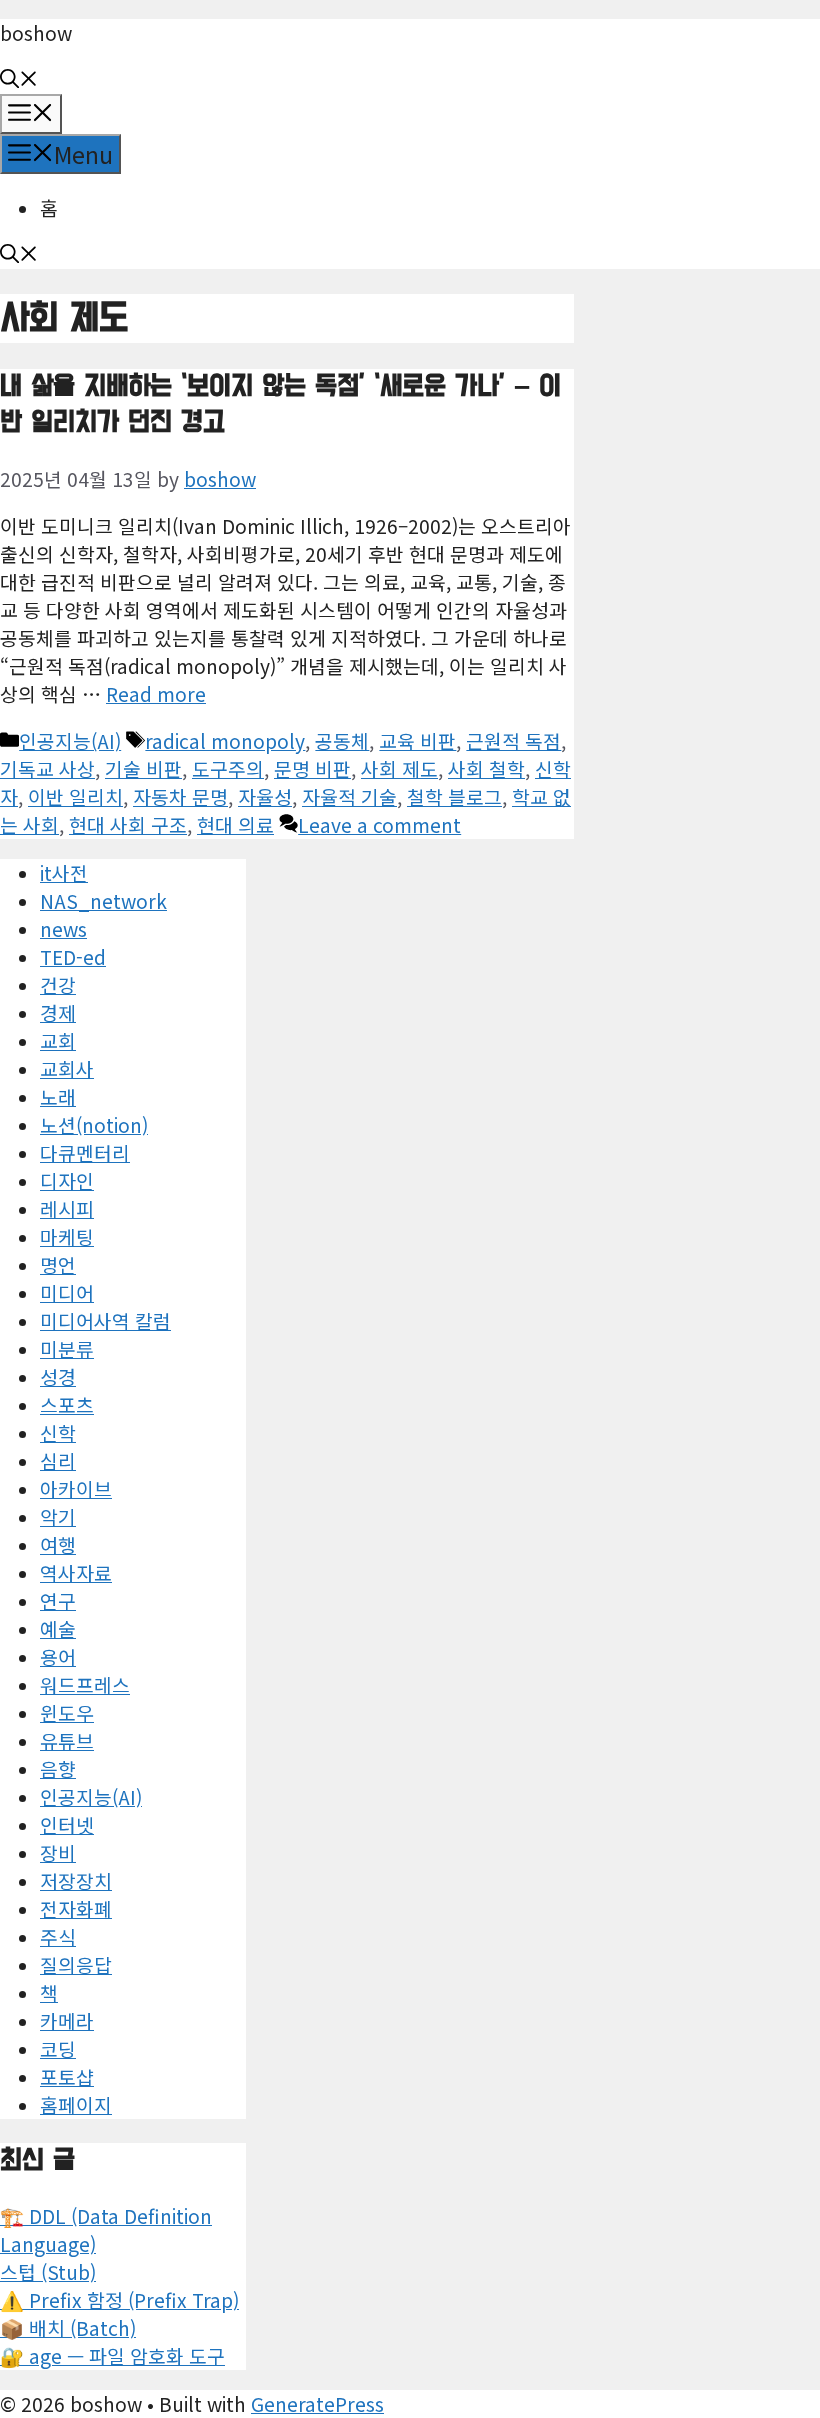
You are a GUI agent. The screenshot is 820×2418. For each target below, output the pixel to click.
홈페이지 (76, 2105)
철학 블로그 (454, 797)
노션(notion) (94, 1125)
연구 (58, 1601)
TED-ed (73, 957)
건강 (58, 985)
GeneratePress (317, 2404)
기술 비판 (143, 769)
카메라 (67, 2021)
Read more (156, 694)
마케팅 (67, 1237)
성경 (58, 1377)
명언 (58, 1265)
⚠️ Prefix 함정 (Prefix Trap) (119, 2300)
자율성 (265, 797)
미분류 (67, 1349)
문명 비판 (312, 769)
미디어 (67, 1293)
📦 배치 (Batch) (68, 2328)
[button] (19, 80)
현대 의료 (235, 825)
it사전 (64, 873)
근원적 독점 (513, 741)
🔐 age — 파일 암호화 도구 (112, 2356)
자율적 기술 (349, 797)
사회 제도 (399, 769)
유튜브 (67, 1741)
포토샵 (67, 2077)
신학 (58, 1433)
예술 (58, 1629)
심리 (58, 1461)
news (63, 929)
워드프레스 (85, 1685)
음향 (58, 1769)
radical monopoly (225, 741)
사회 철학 (486, 769)
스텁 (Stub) (48, 2272)
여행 (58, 1545)
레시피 (67, 1209)
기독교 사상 (47, 769)
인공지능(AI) (70, 741)
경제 (58, 1013)
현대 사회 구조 (128, 825)
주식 (58, 1937)
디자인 (67, 1181)
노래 (58, 1097)
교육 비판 (417, 741)
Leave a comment (379, 825)
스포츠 (67, 1405)
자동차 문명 (180, 797)
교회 (58, 1041)
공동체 (342, 741)
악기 (58, 1517)
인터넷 (67, 1825)
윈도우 (67, 1713)
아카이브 (76, 1489)
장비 (58, 1853)
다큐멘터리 (85, 1153)
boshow (36, 33)
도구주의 (228, 769)
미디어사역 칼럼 (105, 1321)
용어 (58, 1657)
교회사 (67, 1069)
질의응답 (76, 1965)
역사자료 (76, 1573)
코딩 (58, 2049)
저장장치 (76, 1881)
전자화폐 (76, 1909)
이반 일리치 (75, 797)
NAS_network (103, 901)
